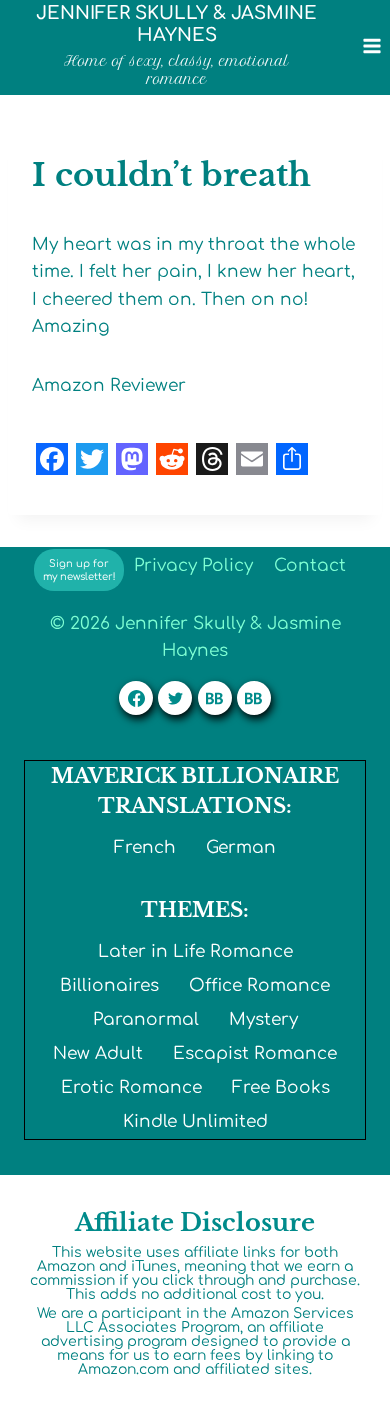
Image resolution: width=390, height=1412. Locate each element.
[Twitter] (175, 698)
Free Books (281, 1087)
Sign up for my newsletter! (79, 570)
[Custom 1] (215, 698)
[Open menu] (371, 45)
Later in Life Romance (195, 951)
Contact (310, 565)
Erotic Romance (131, 1087)
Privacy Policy (193, 565)
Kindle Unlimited (195, 1121)
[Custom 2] (254, 698)
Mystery (263, 1019)
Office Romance (259, 985)
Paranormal (146, 1019)
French (145, 847)
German (241, 847)
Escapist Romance (255, 1053)
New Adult (98, 1053)
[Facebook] (136, 698)
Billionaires (109, 985)
